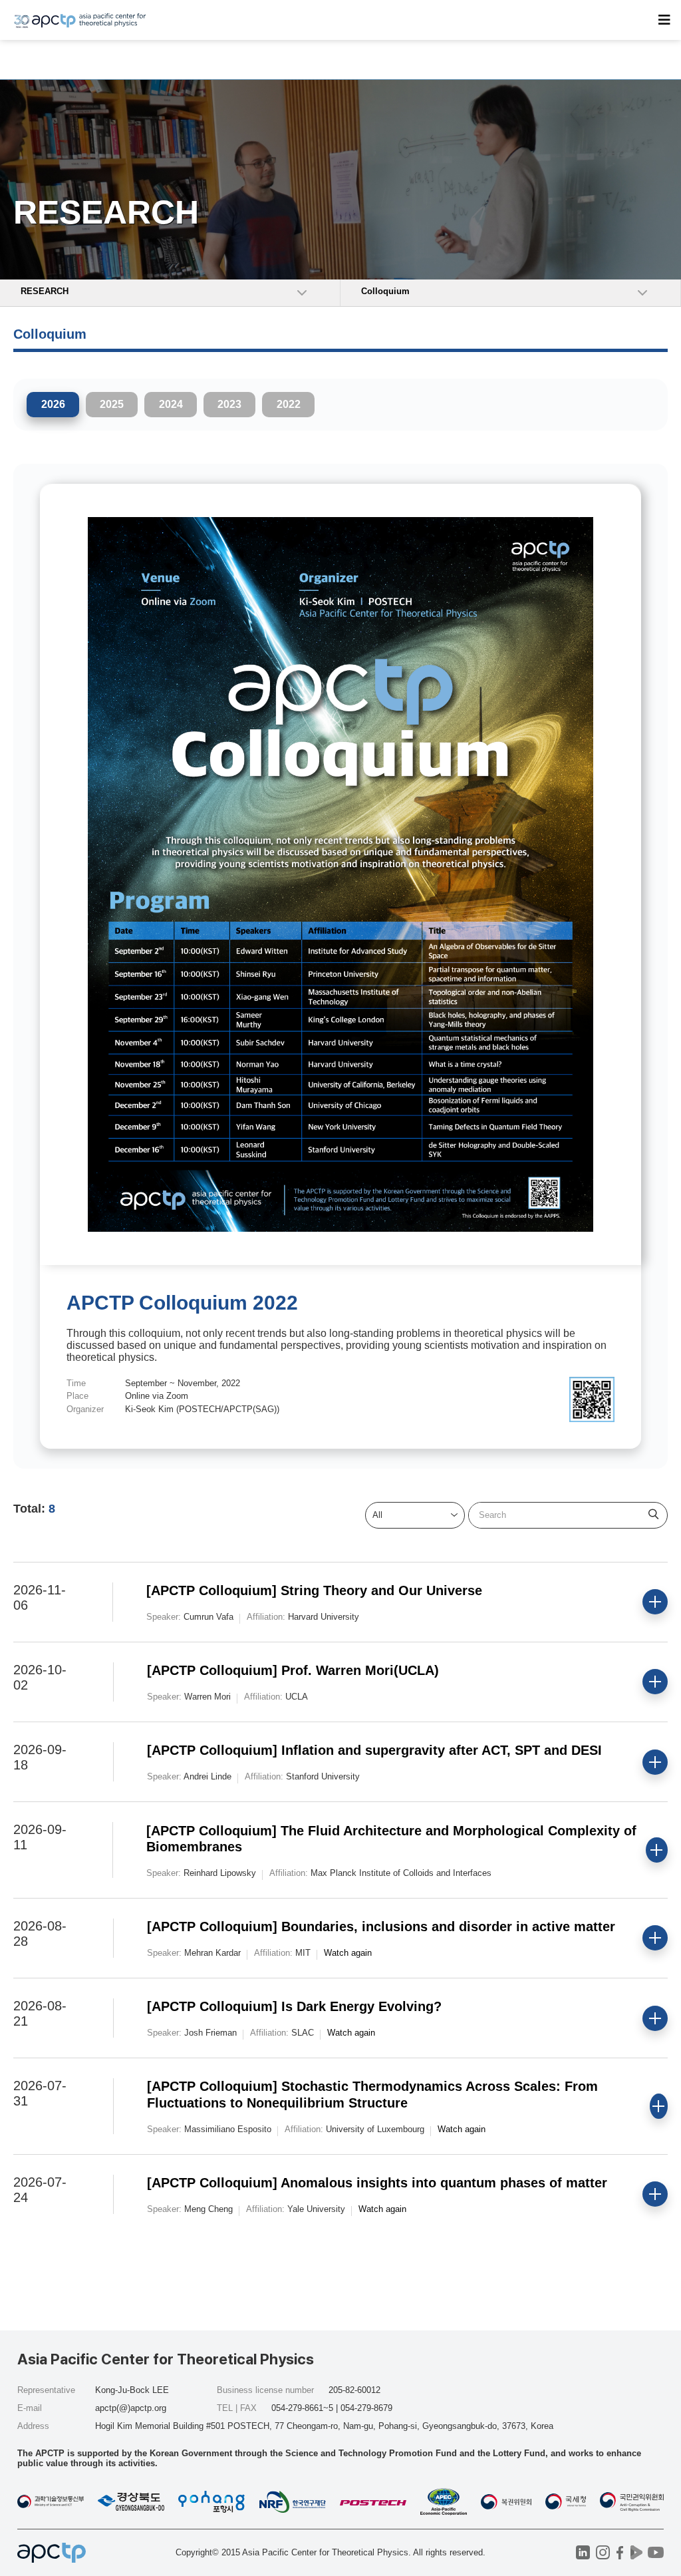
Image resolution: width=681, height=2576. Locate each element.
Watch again (348, 1953)
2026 (53, 404)
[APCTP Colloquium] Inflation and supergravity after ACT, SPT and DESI (374, 1750)
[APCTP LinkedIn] (583, 2552)
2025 (112, 404)
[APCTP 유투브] (655, 2552)
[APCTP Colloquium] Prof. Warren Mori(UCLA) (293, 1670)
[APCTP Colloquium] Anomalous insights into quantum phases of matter (377, 2183)
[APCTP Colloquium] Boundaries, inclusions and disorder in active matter (381, 1927)
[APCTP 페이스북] (619, 2552)
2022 (289, 404)
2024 (171, 404)
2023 (229, 404)
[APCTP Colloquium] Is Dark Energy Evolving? (294, 2006)
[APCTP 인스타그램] (603, 2552)
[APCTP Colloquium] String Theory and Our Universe (314, 1590)
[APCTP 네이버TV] (636, 2552)
